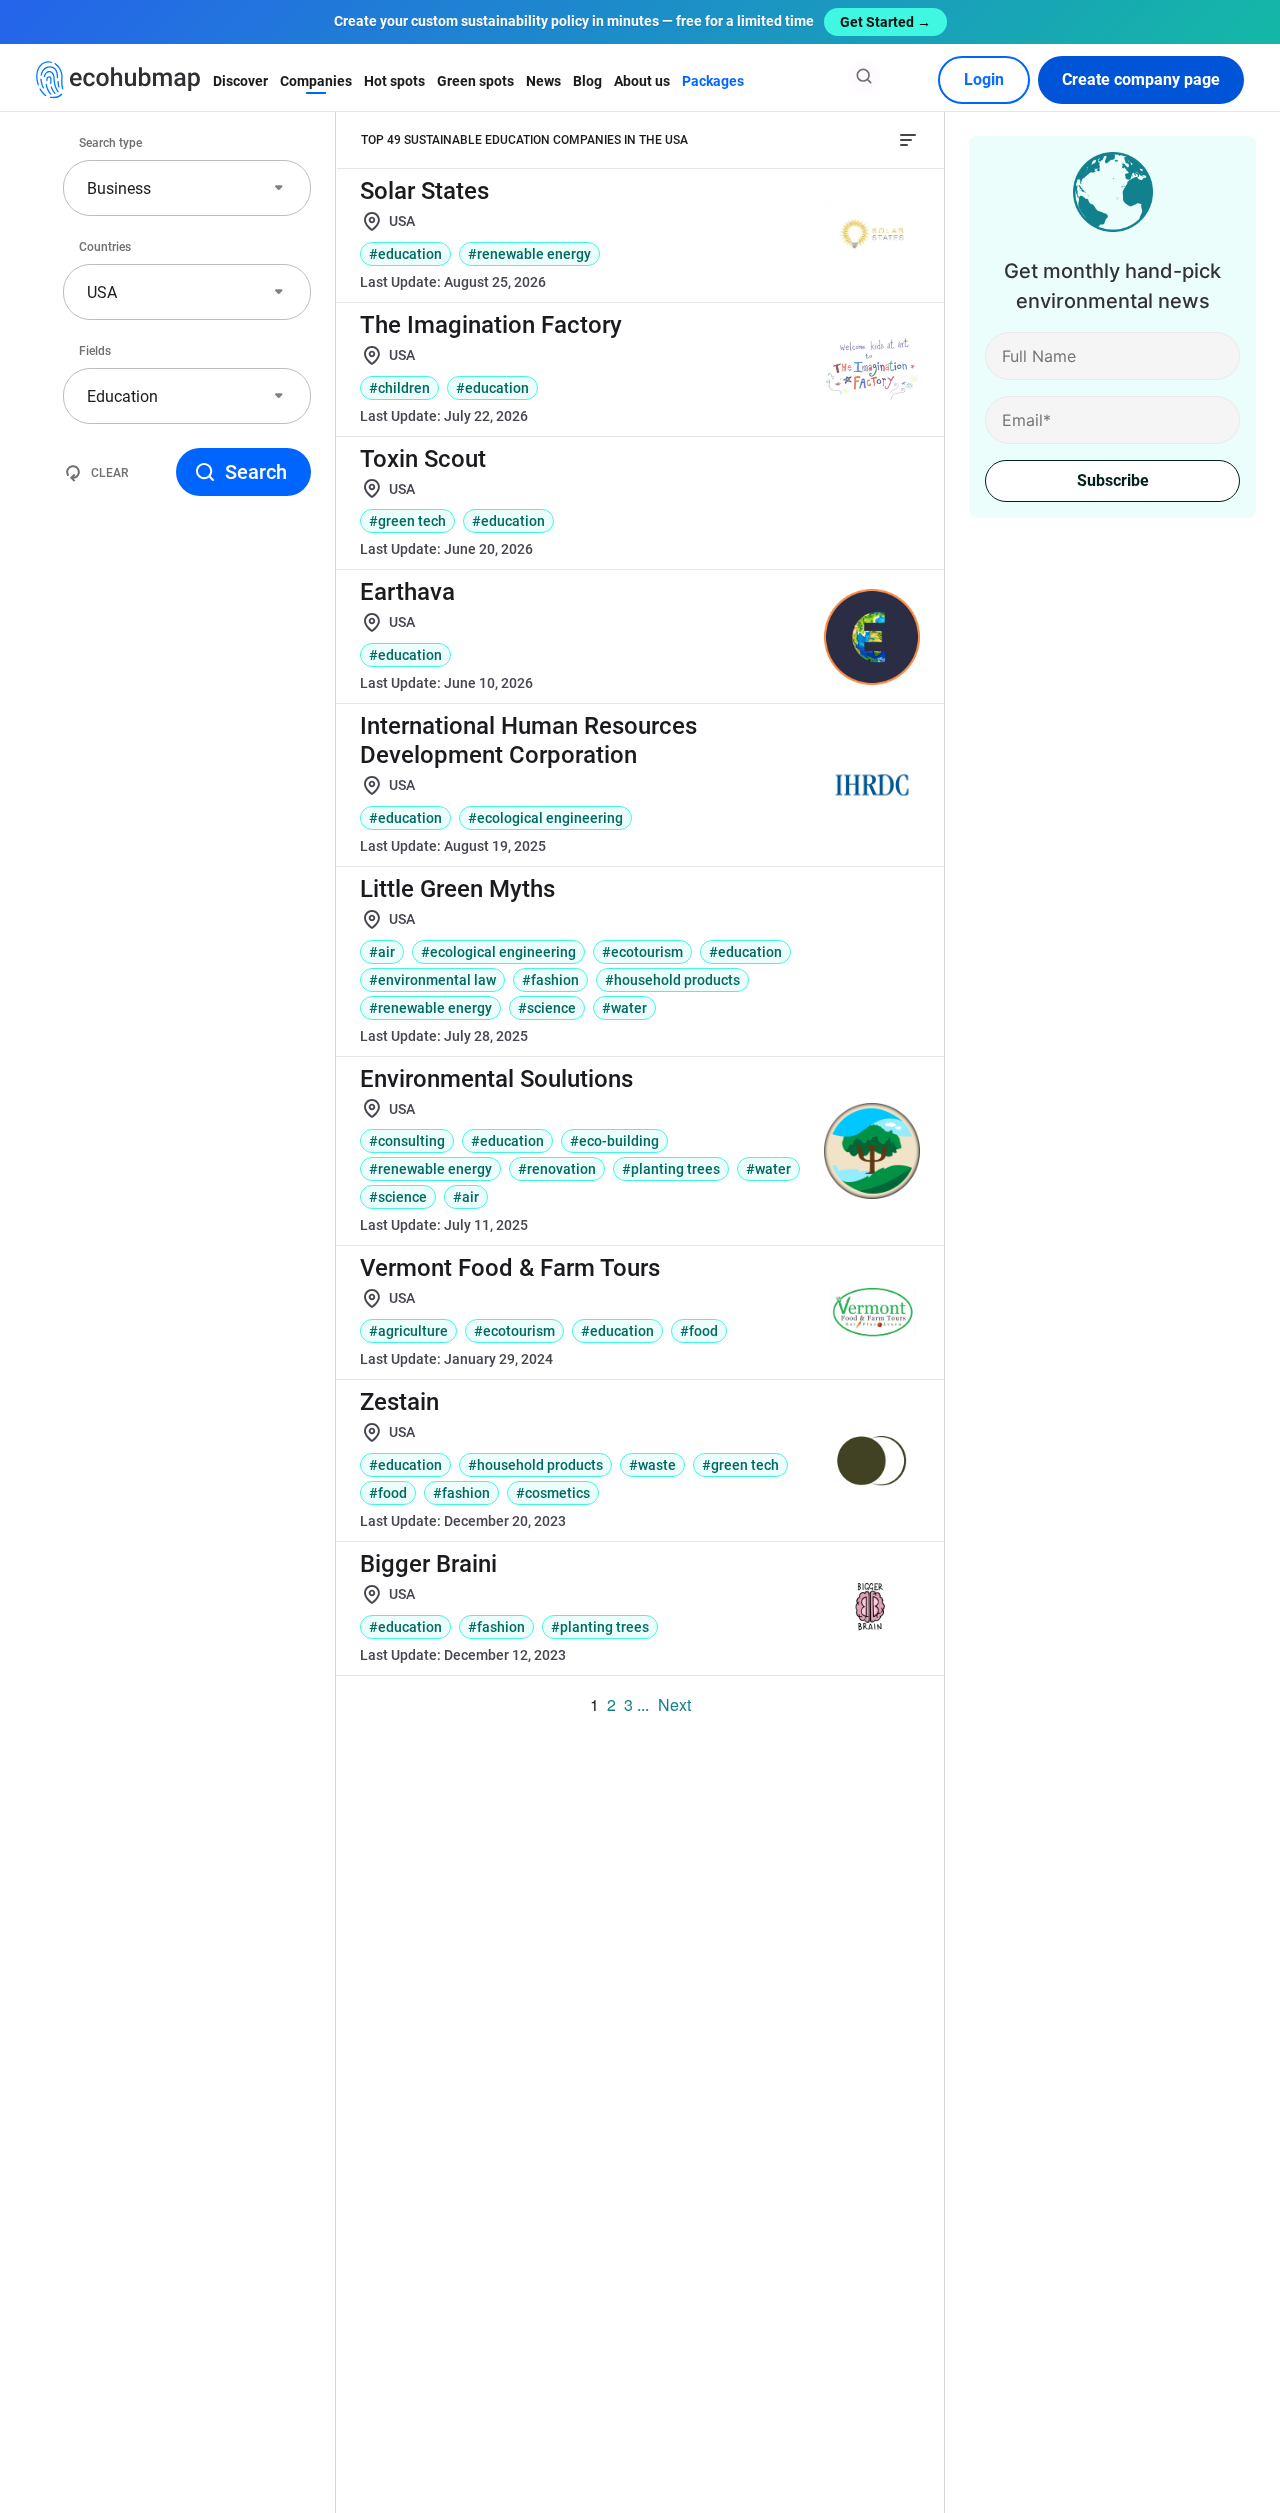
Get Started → (885, 22)
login (984, 79)
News (543, 81)
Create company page (1141, 79)
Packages (713, 81)
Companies (316, 81)
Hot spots (394, 81)
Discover (240, 81)
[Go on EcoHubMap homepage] (118, 80)
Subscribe (1113, 480)
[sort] (908, 140)
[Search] (864, 76)
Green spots (475, 81)
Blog (587, 81)
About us (642, 81)
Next (674, 1704)
